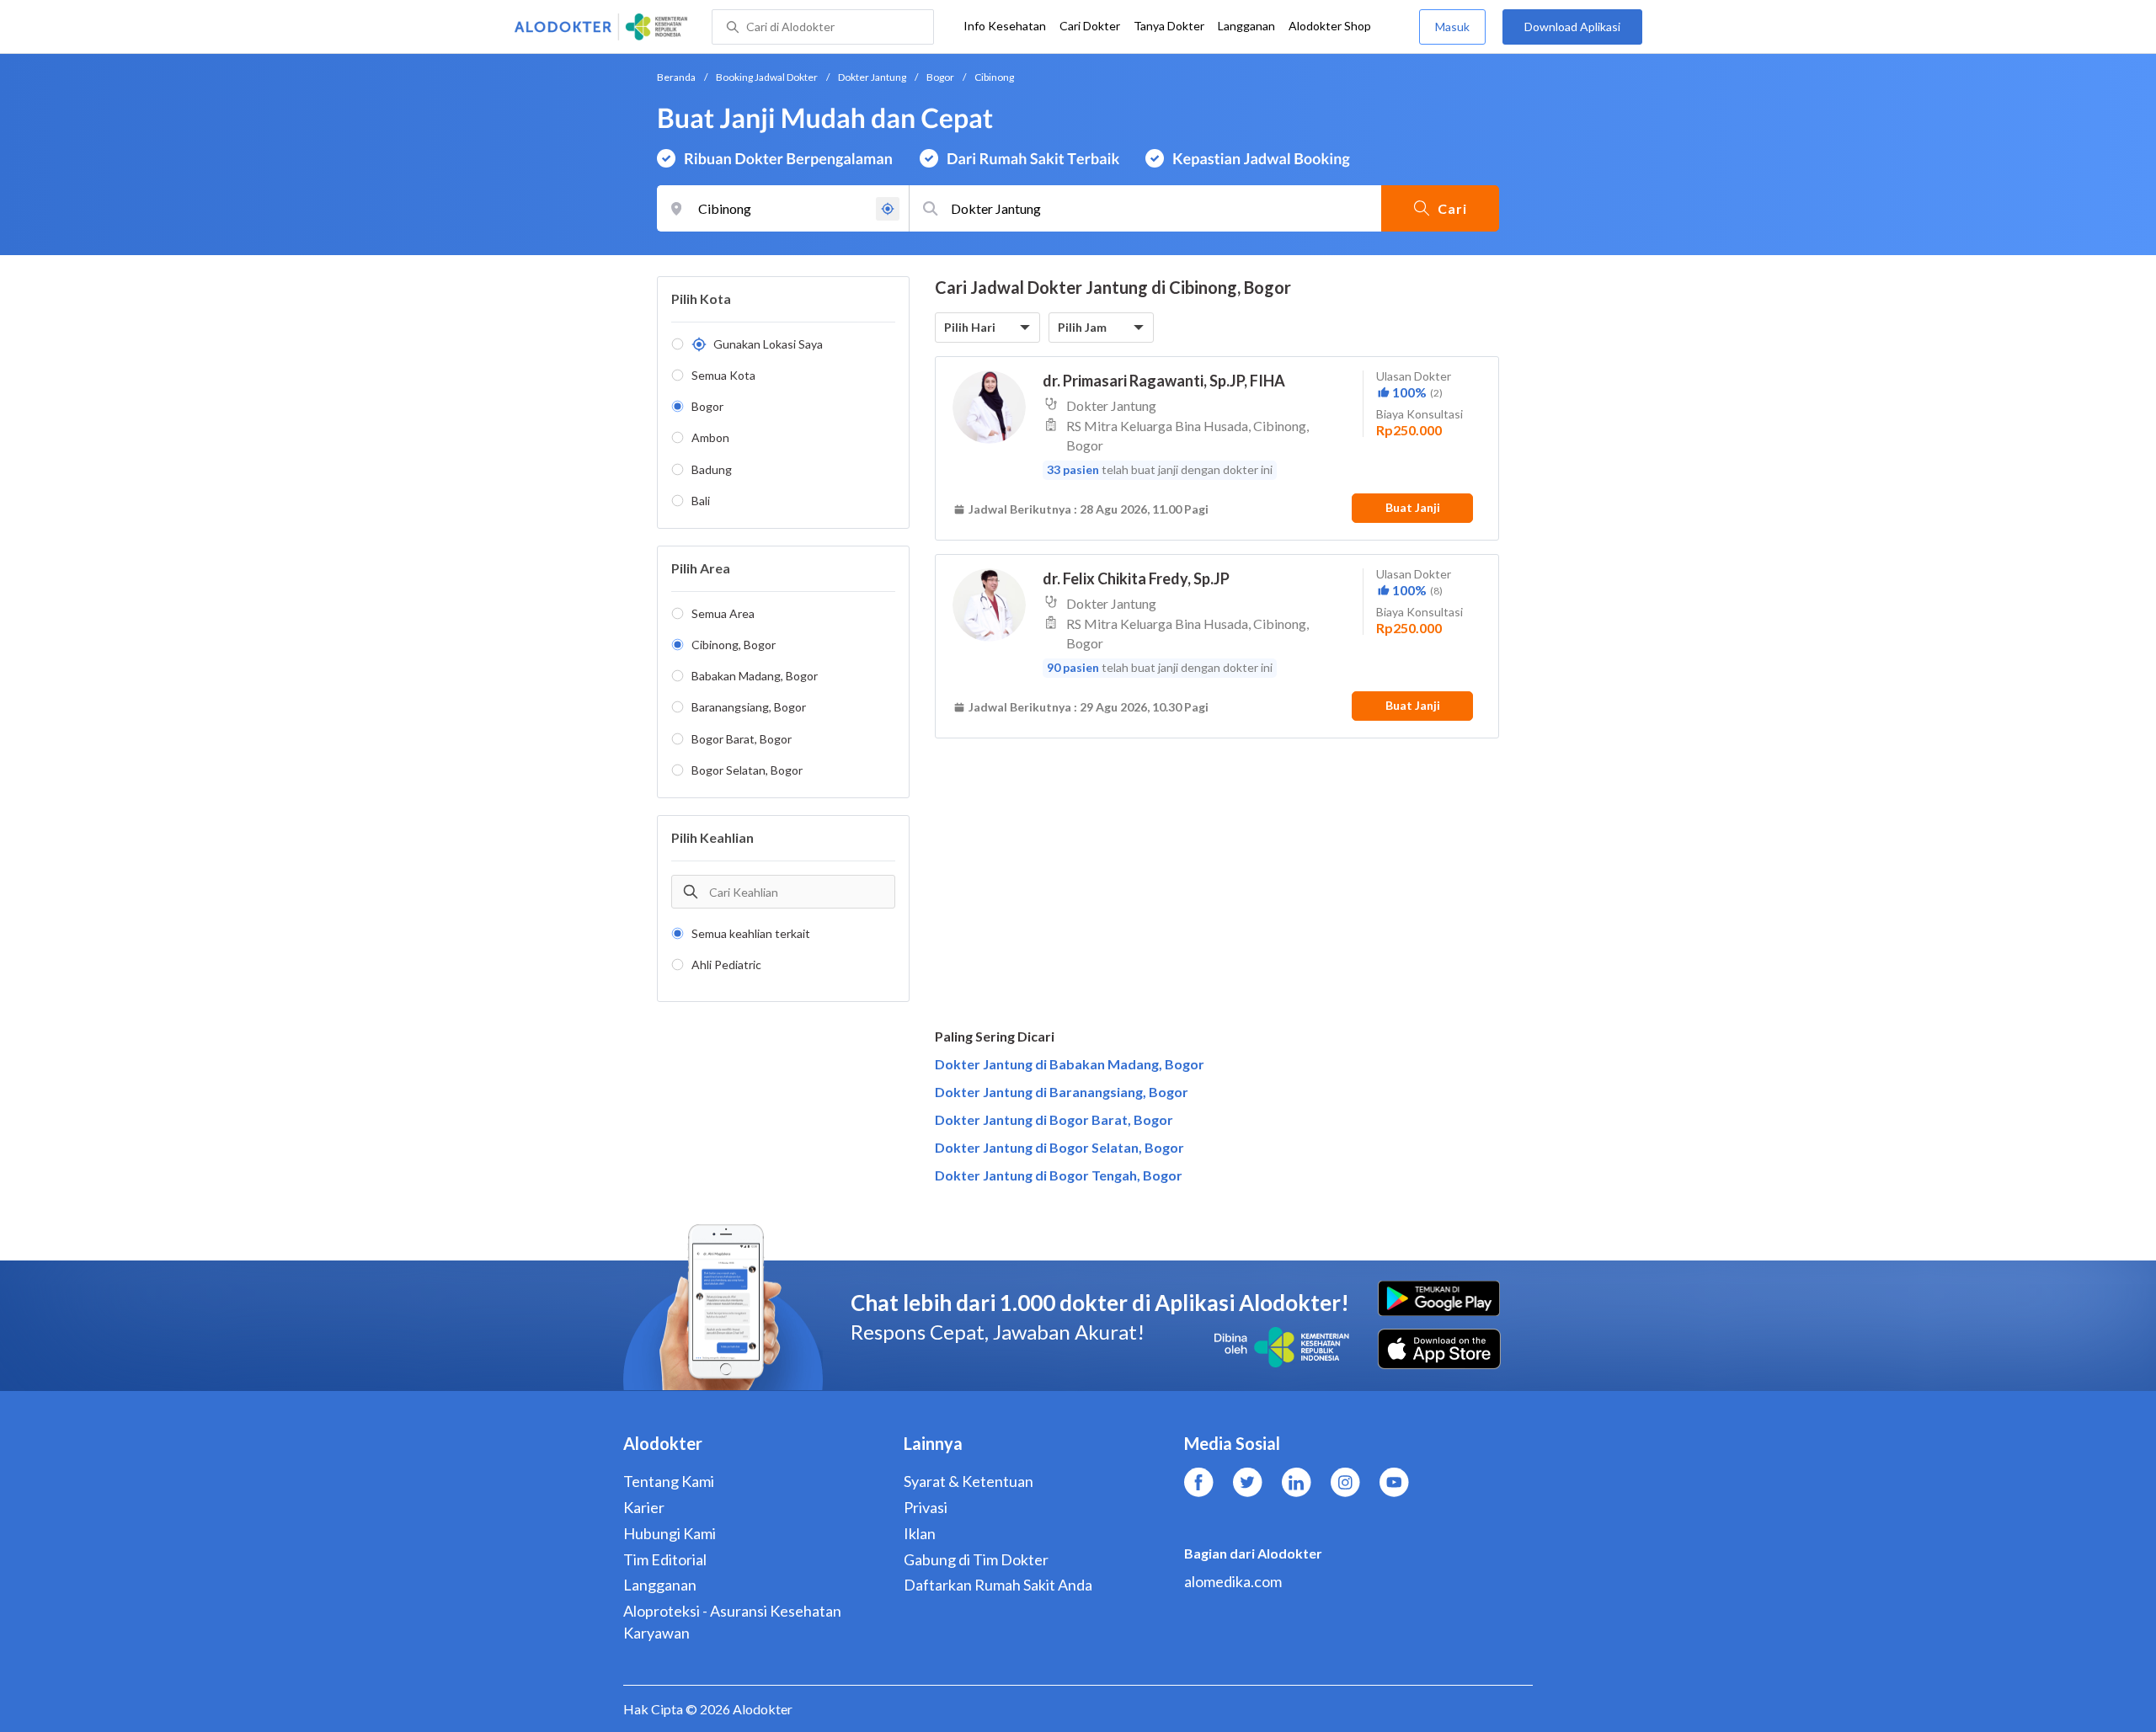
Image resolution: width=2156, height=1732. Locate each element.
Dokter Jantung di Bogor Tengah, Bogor (1059, 1175)
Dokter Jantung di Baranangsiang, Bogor (1062, 1092)
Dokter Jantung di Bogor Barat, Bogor (1054, 1119)
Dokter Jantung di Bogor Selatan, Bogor (1059, 1147)
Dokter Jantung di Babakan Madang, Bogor (1070, 1064)
